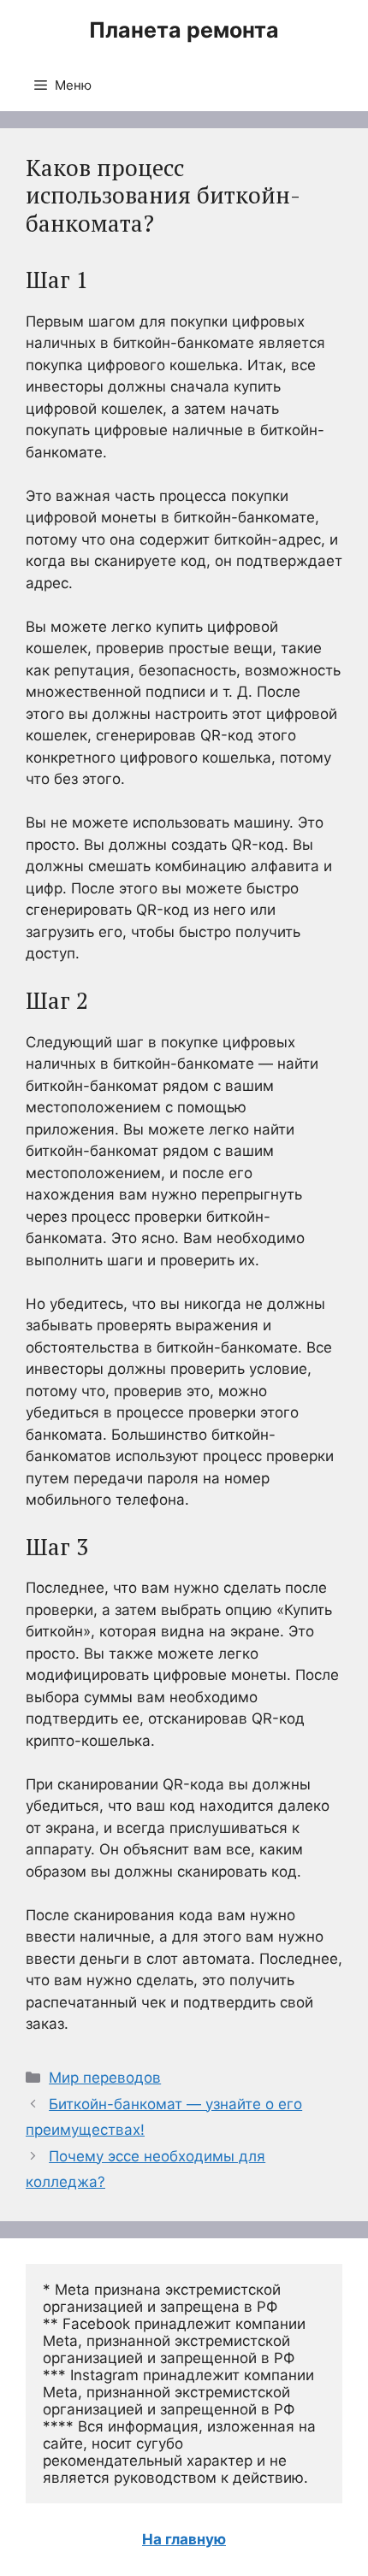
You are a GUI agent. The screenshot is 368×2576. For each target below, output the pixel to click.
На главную (184, 2539)
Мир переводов (105, 2078)
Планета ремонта (184, 30)
